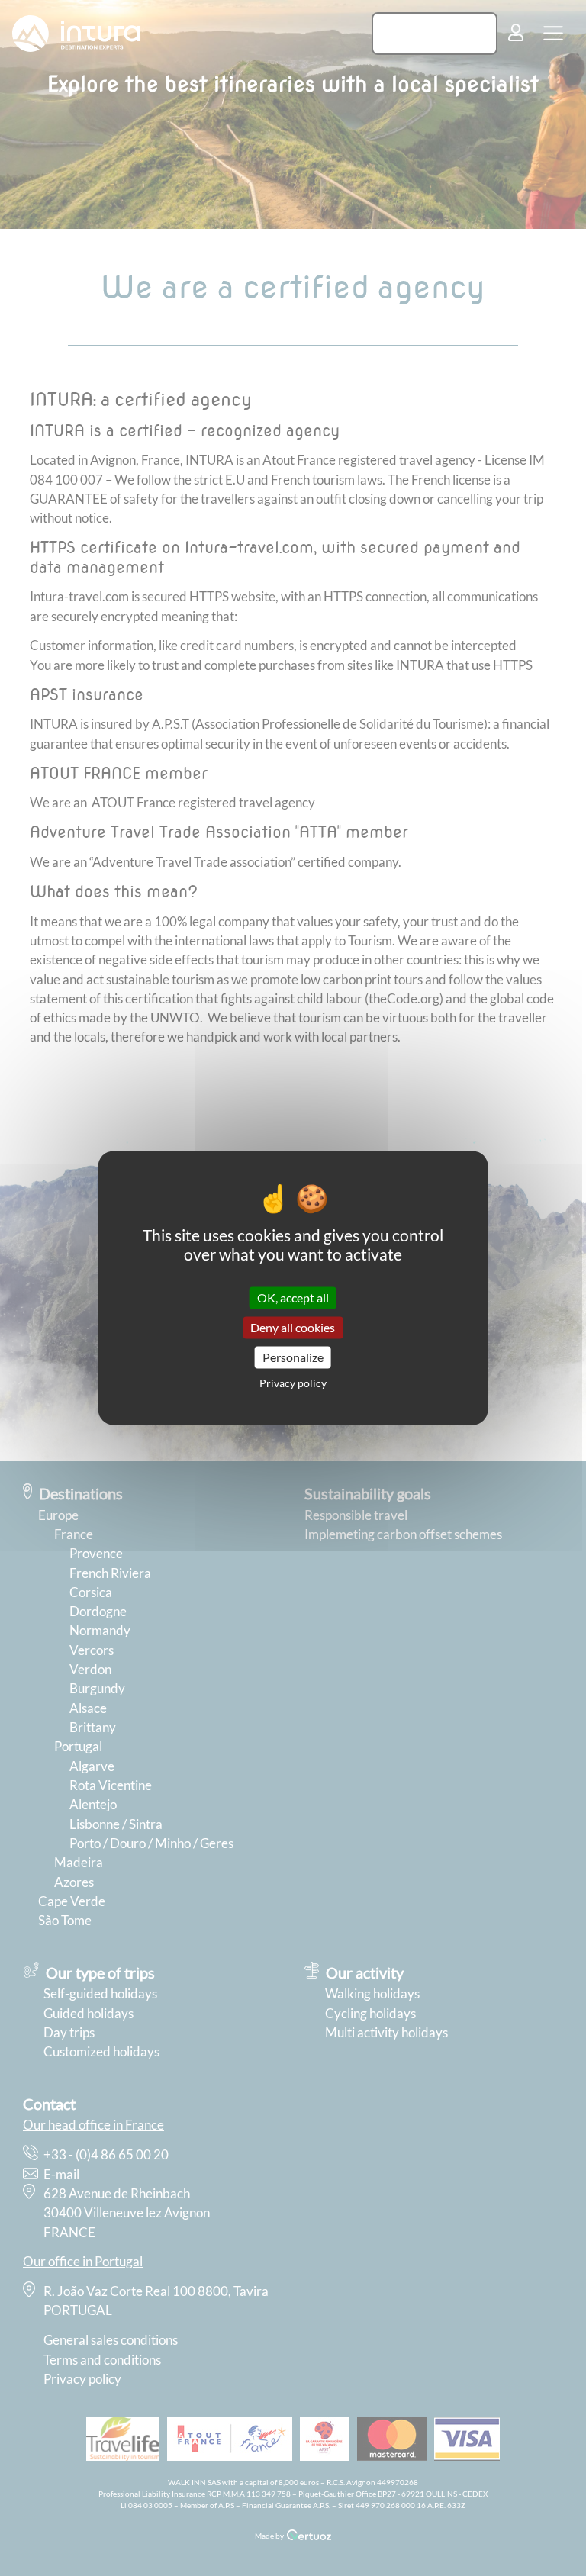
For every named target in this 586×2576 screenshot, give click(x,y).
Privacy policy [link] (293, 1384)
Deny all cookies (293, 1327)
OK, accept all (293, 1298)
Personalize (293, 1357)
